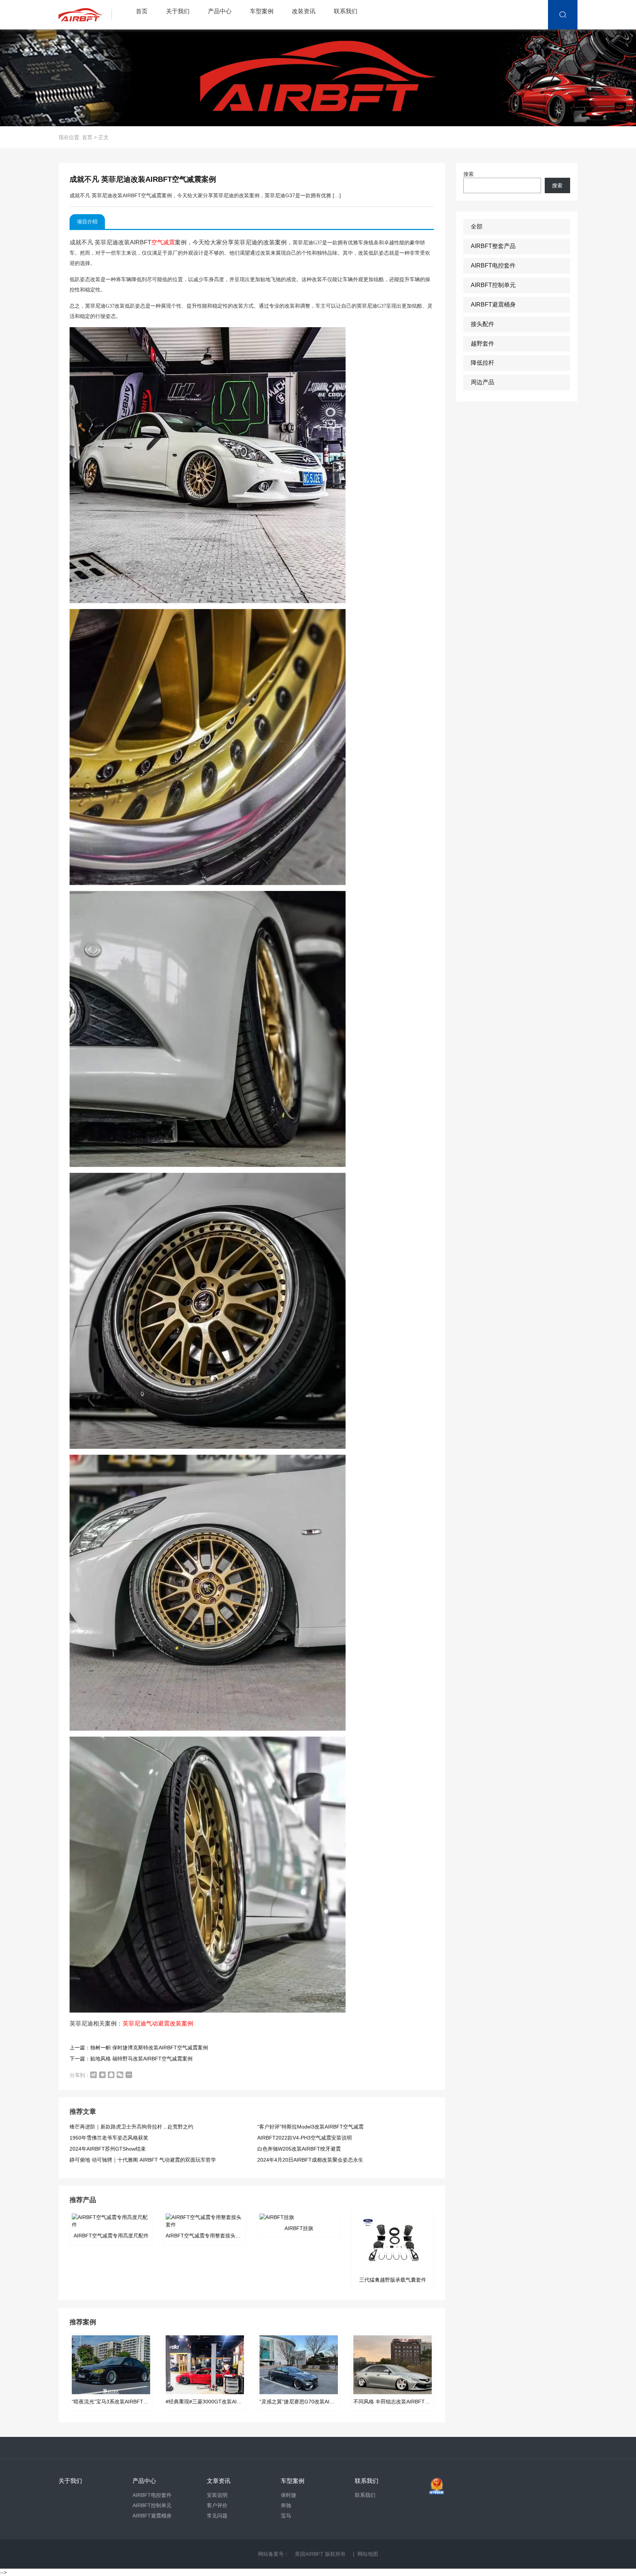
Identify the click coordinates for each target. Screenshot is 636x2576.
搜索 (469, 174)
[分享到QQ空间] (102, 2075)
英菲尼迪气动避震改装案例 (158, 2023)
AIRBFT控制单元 (493, 285)
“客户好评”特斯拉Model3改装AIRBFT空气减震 (310, 2127)
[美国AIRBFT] (87, 15)
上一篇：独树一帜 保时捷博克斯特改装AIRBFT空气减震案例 (139, 2048)
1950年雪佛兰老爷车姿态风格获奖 (109, 2138)
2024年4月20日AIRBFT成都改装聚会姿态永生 (310, 2160)
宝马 (286, 2516)
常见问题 (217, 2516)
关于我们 (178, 11)
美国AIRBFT (309, 2554)
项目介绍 (87, 222)
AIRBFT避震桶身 (493, 305)
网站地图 (368, 2554)
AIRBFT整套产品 (493, 246)
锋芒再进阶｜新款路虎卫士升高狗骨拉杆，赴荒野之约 (131, 2127)
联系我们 (346, 11)
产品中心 (220, 11)
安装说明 (217, 2495)
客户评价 (217, 2505)
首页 (142, 11)
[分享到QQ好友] (111, 2075)
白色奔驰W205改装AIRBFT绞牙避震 (299, 2149)
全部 (477, 227)
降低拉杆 (483, 363)
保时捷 (289, 2495)
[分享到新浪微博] (93, 2075)
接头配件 (483, 324)
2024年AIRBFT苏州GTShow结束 (108, 2149)
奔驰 (286, 2505)
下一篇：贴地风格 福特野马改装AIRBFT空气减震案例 (131, 2059)
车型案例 (262, 11)
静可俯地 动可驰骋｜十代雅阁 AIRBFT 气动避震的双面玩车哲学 (143, 2160)
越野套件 (483, 344)
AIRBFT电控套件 (493, 266)
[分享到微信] (120, 2075)
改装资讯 (304, 11)
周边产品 (483, 382)
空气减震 (163, 242)
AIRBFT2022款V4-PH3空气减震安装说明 (305, 2138)
